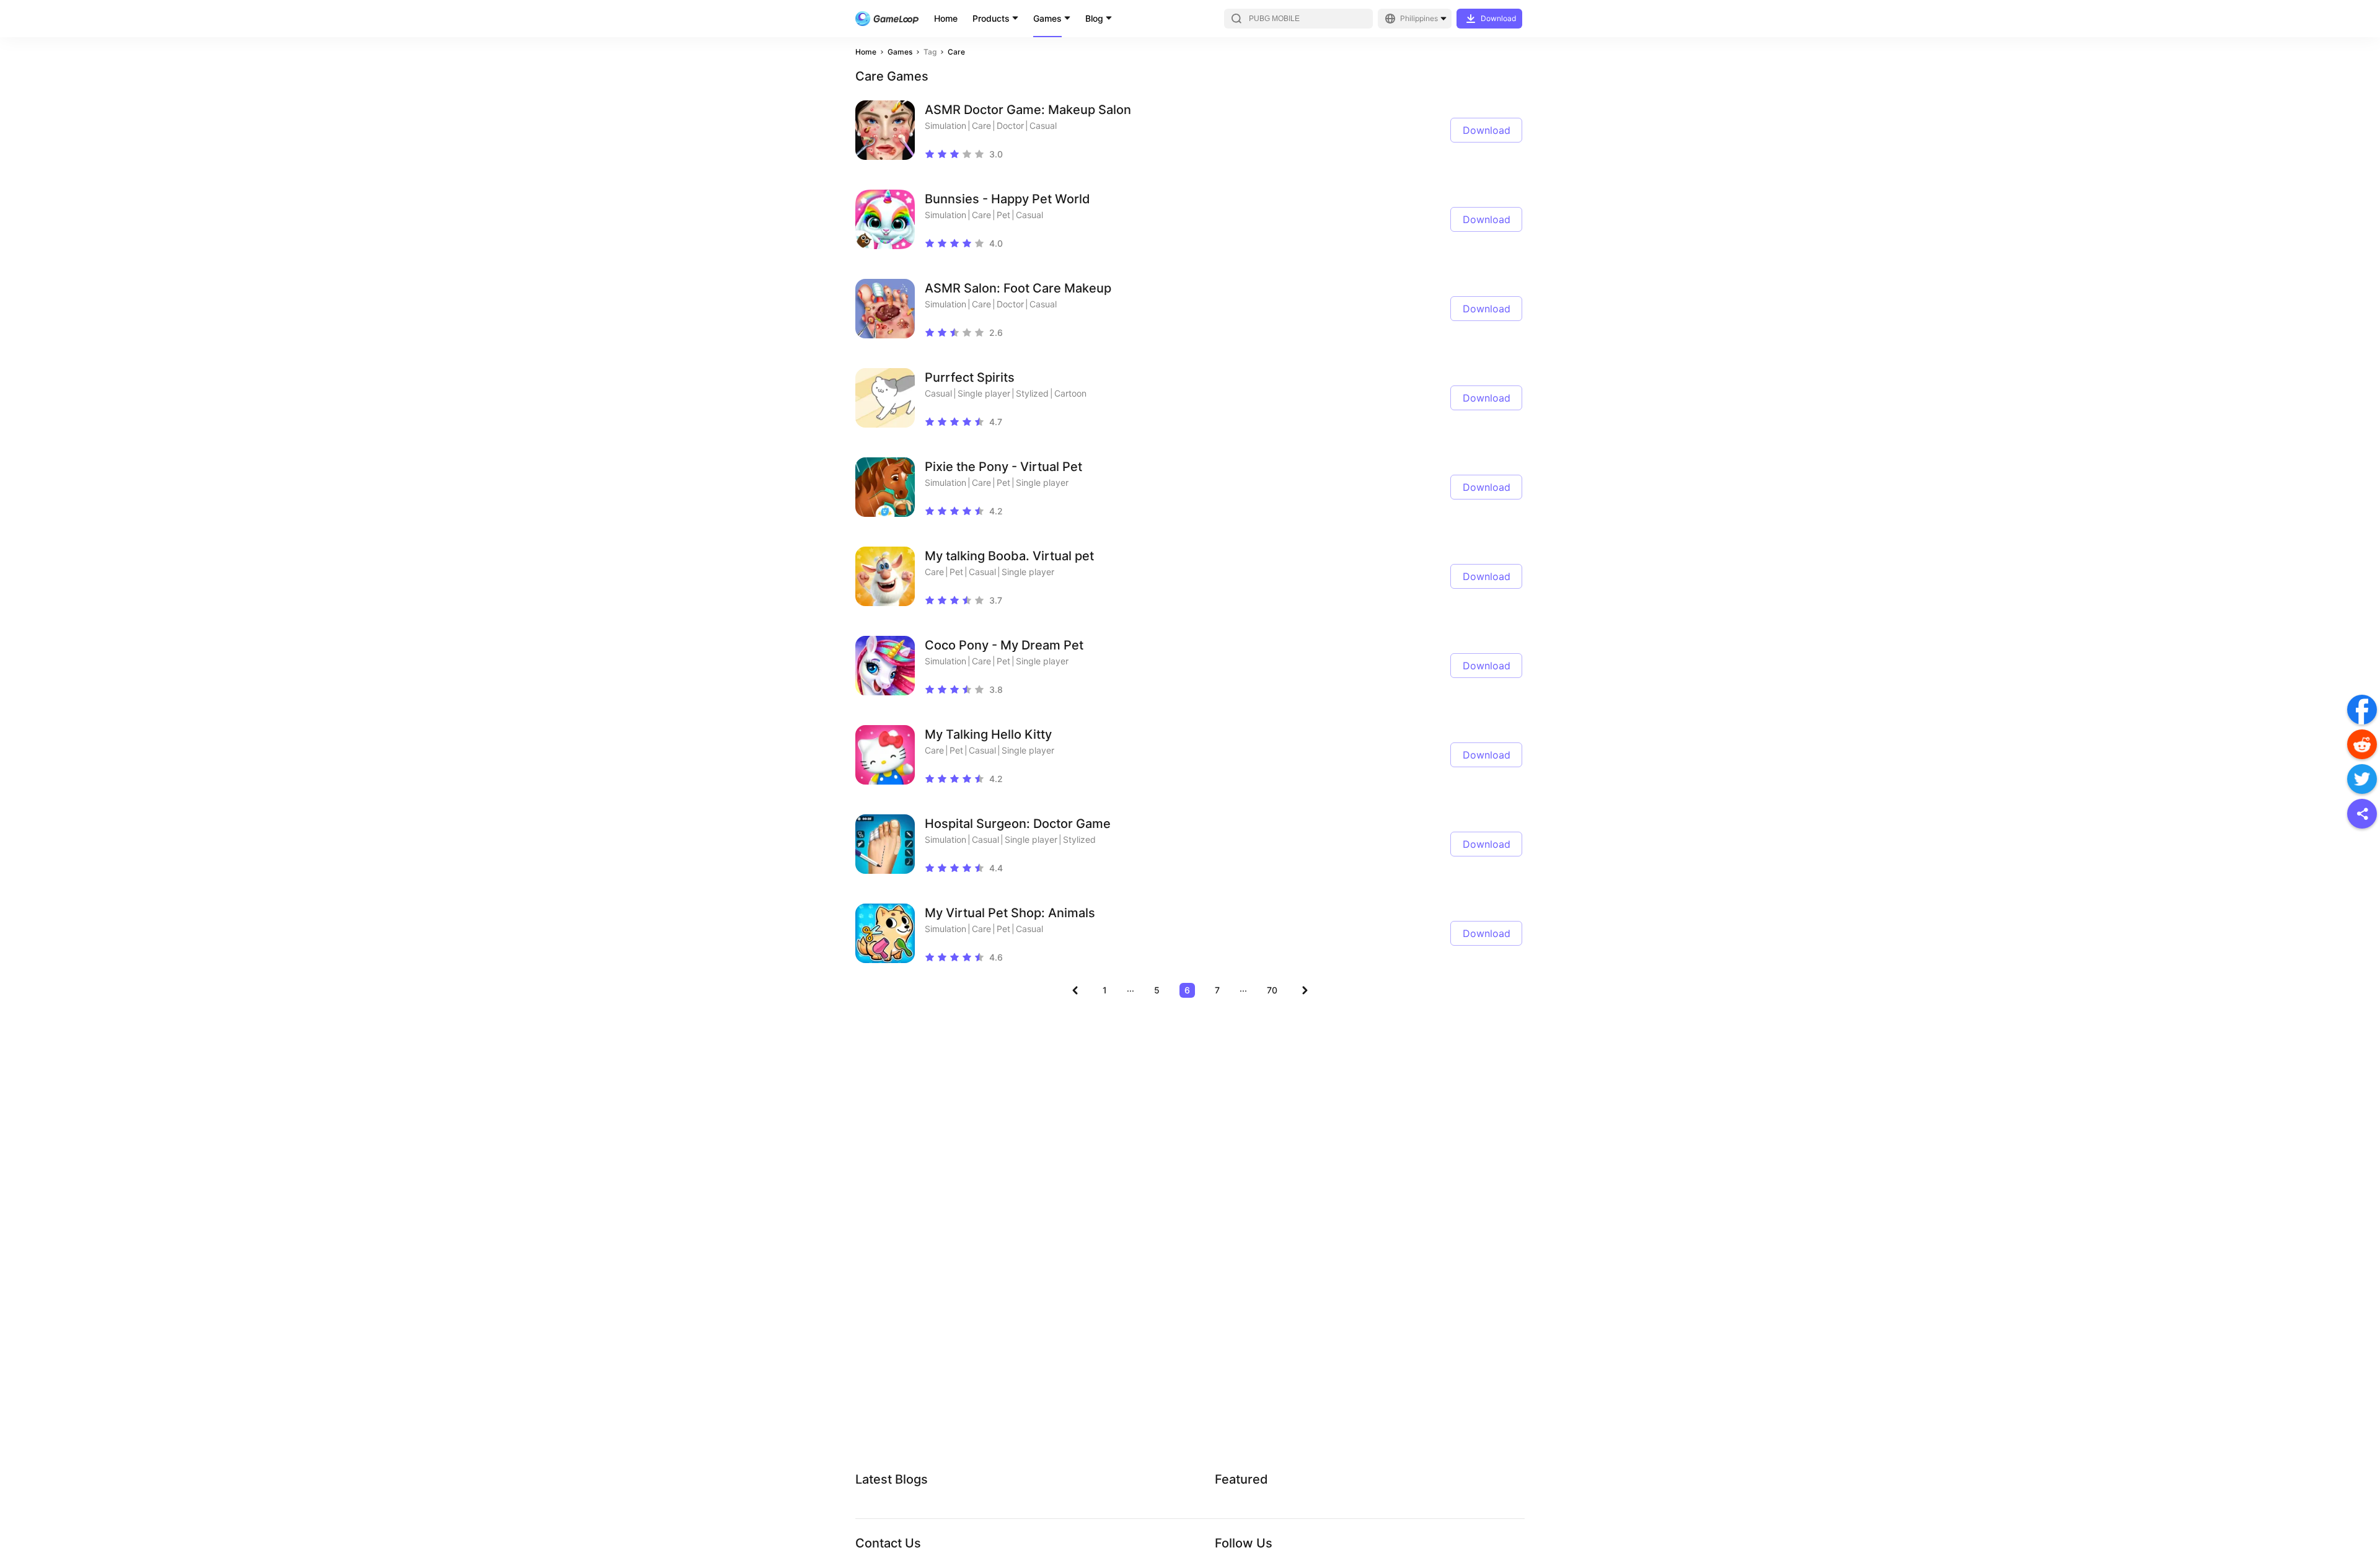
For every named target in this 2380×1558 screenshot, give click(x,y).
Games (1047, 18)
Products (991, 18)
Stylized (1032, 393)
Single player (984, 393)
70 (1272, 990)
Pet (1003, 215)
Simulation (945, 125)
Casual (1043, 125)
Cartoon (1070, 393)
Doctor (1010, 125)
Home (946, 18)
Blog (1094, 18)
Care (956, 52)
